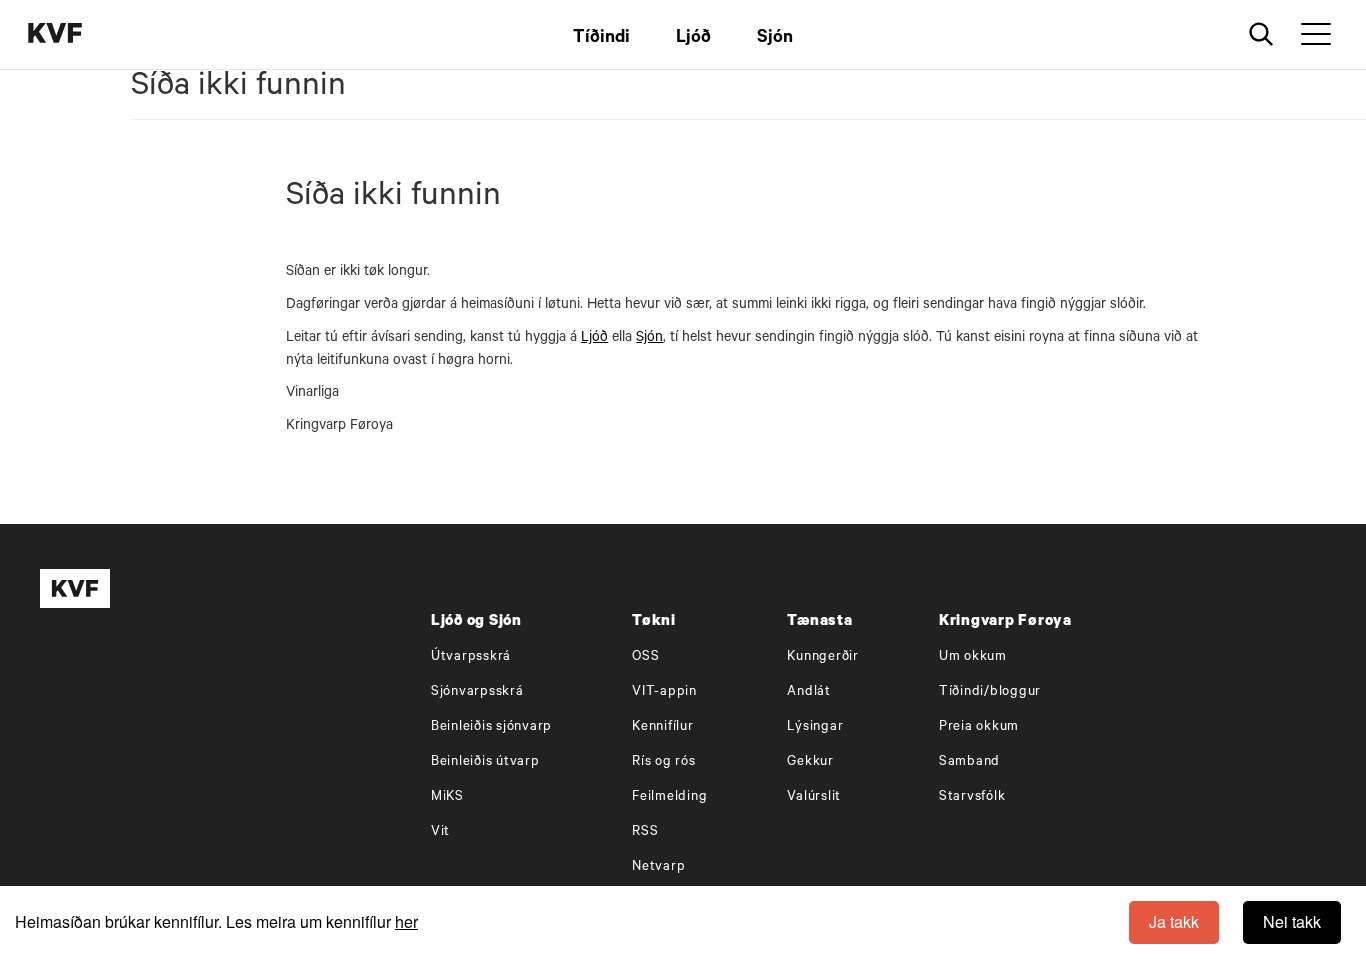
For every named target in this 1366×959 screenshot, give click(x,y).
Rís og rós (664, 762)
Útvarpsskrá (471, 657)
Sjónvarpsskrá (477, 692)
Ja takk (1174, 921)
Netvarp (658, 867)
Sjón (775, 39)
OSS (645, 657)
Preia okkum (979, 727)
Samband (969, 762)
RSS (645, 832)
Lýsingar (815, 727)
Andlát (809, 692)
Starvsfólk (972, 797)
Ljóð (693, 39)
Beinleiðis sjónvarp (491, 727)
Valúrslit (814, 797)
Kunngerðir (823, 657)
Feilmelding (669, 797)
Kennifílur (663, 727)
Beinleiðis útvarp (485, 762)
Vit (440, 832)
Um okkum (973, 657)
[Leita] (1261, 34)
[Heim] (85, 35)
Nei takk (1292, 921)
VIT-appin (664, 692)
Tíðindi (601, 39)
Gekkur (810, 762)
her (406, 921)
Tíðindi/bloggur (990, 692)
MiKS (447, 797)
